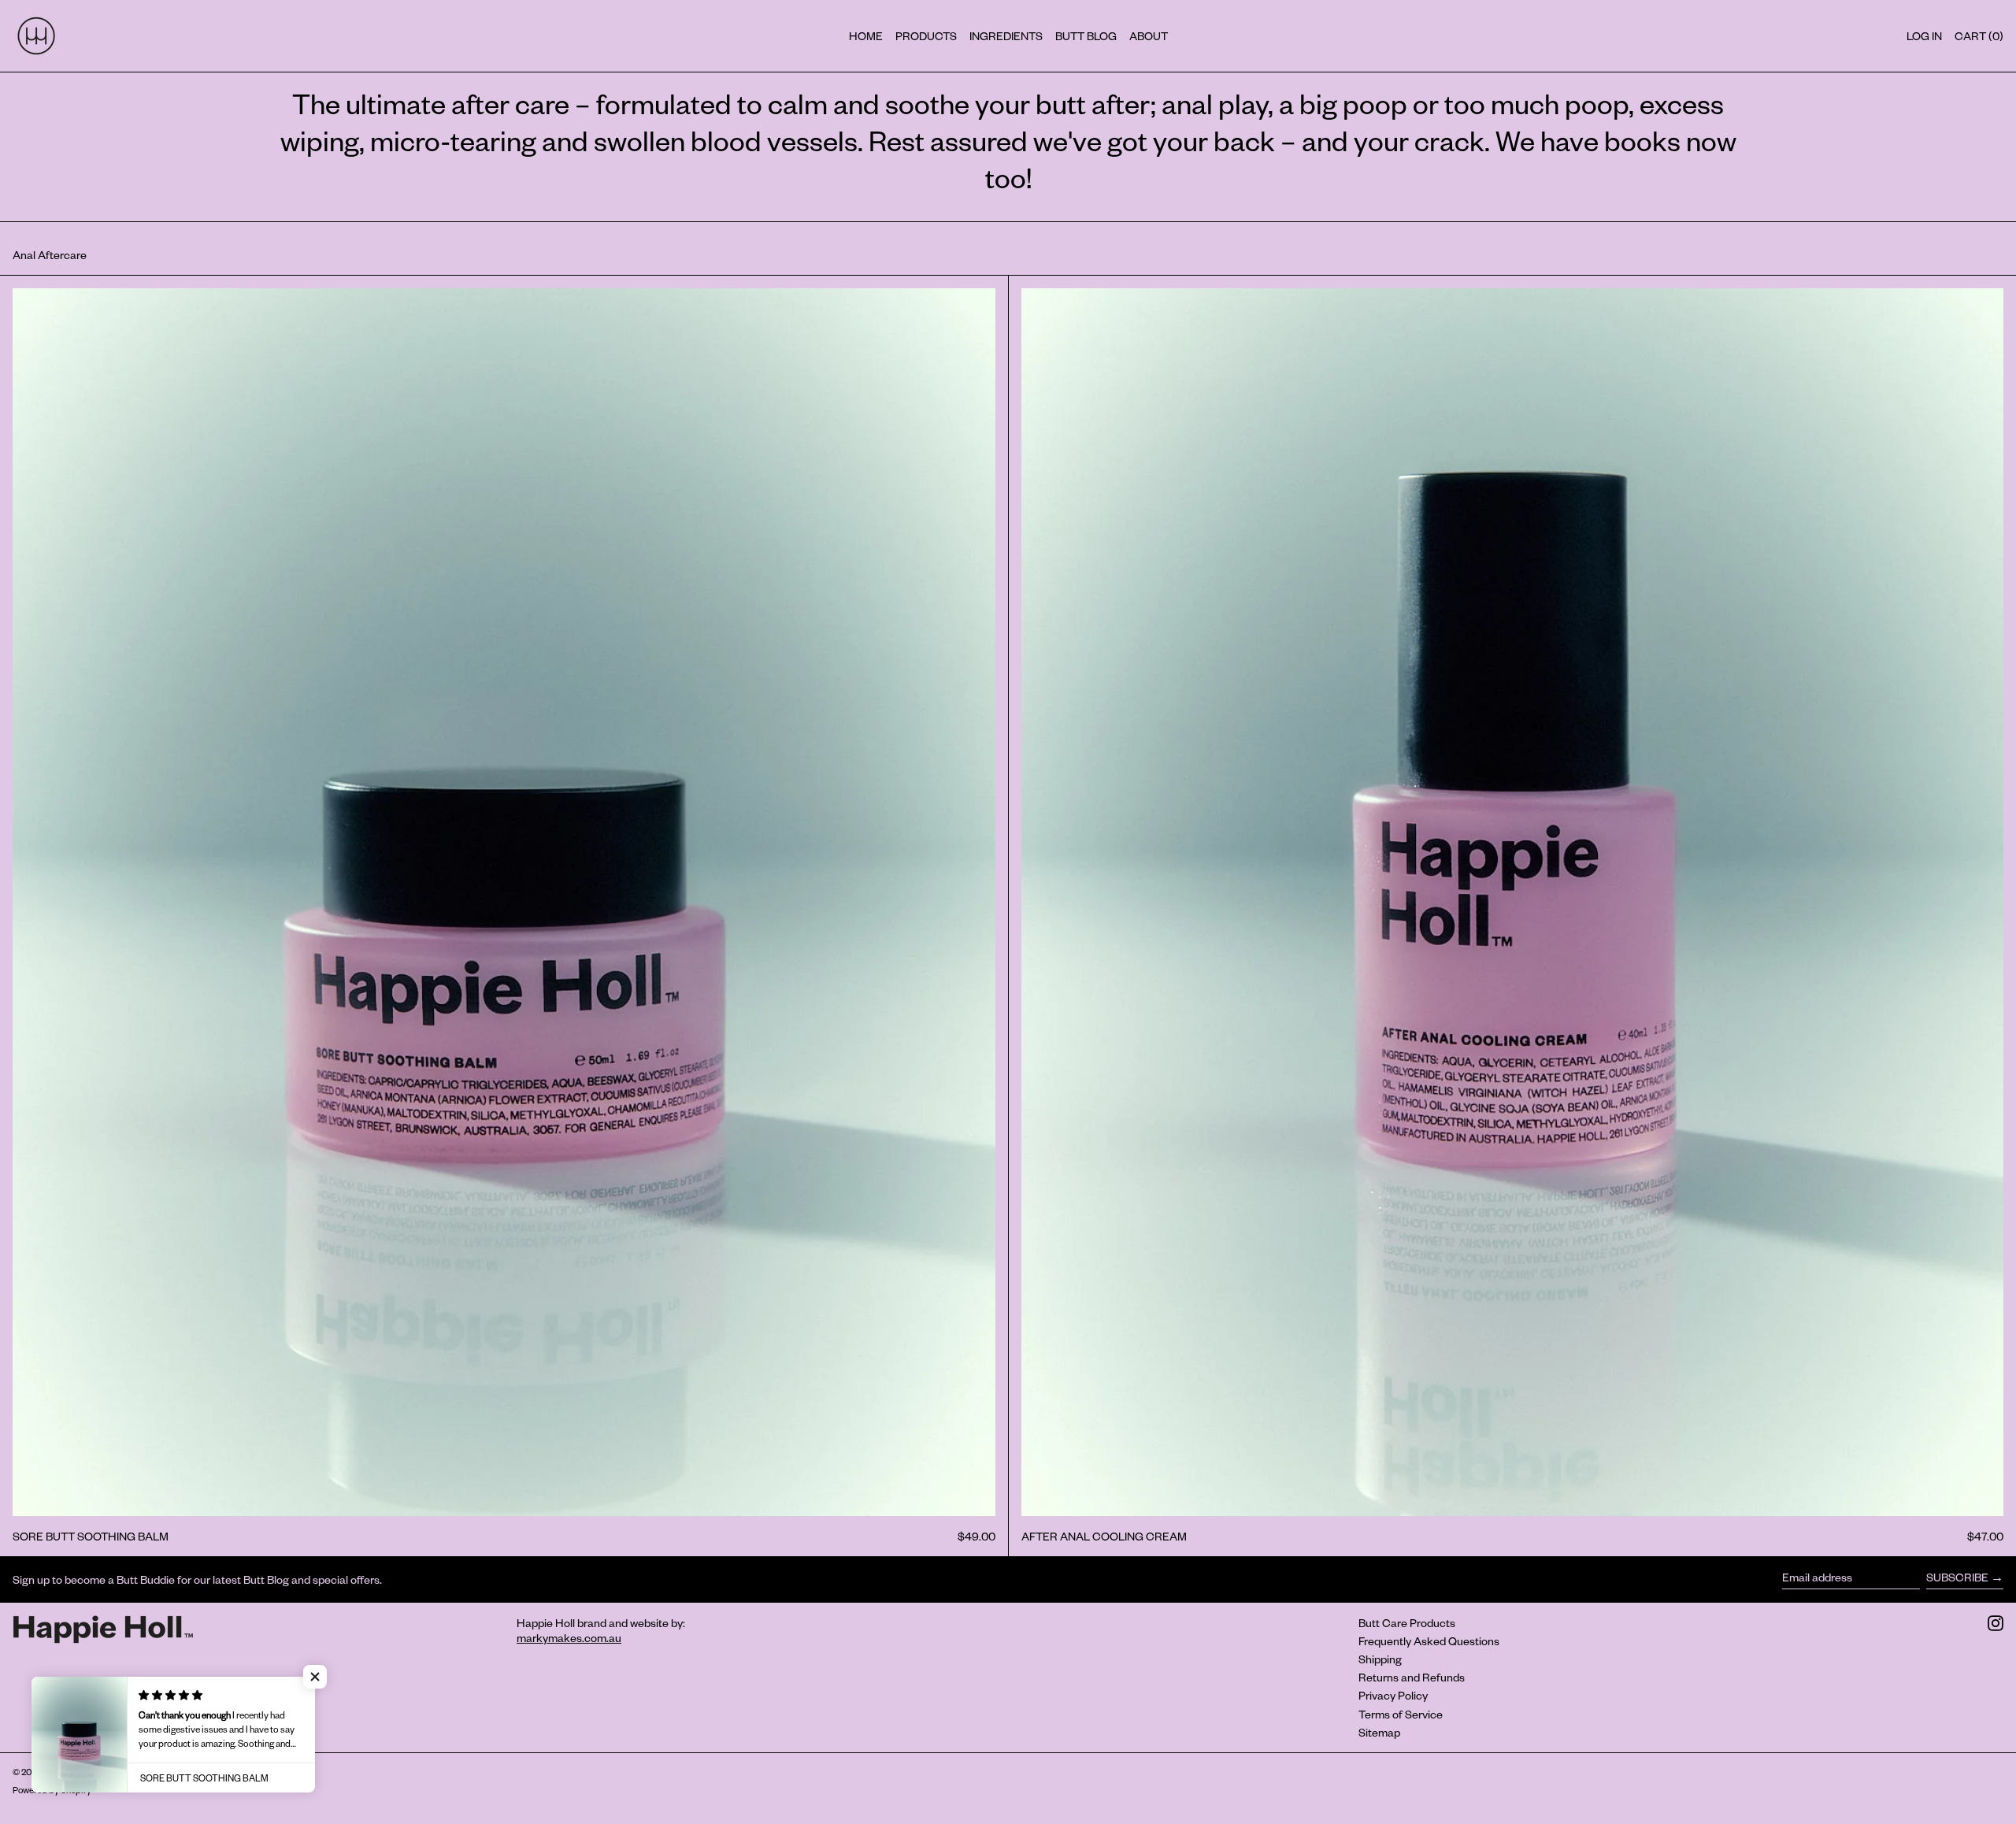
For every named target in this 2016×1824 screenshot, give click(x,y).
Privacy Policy (1393, 1695)
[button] (315, 1677)
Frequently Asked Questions (1429, 1641)
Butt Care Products (1407, 1623)
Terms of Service (1401, 1714)
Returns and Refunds (1412, 1677)
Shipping (1380, 1659)
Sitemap (1379, 1732)
